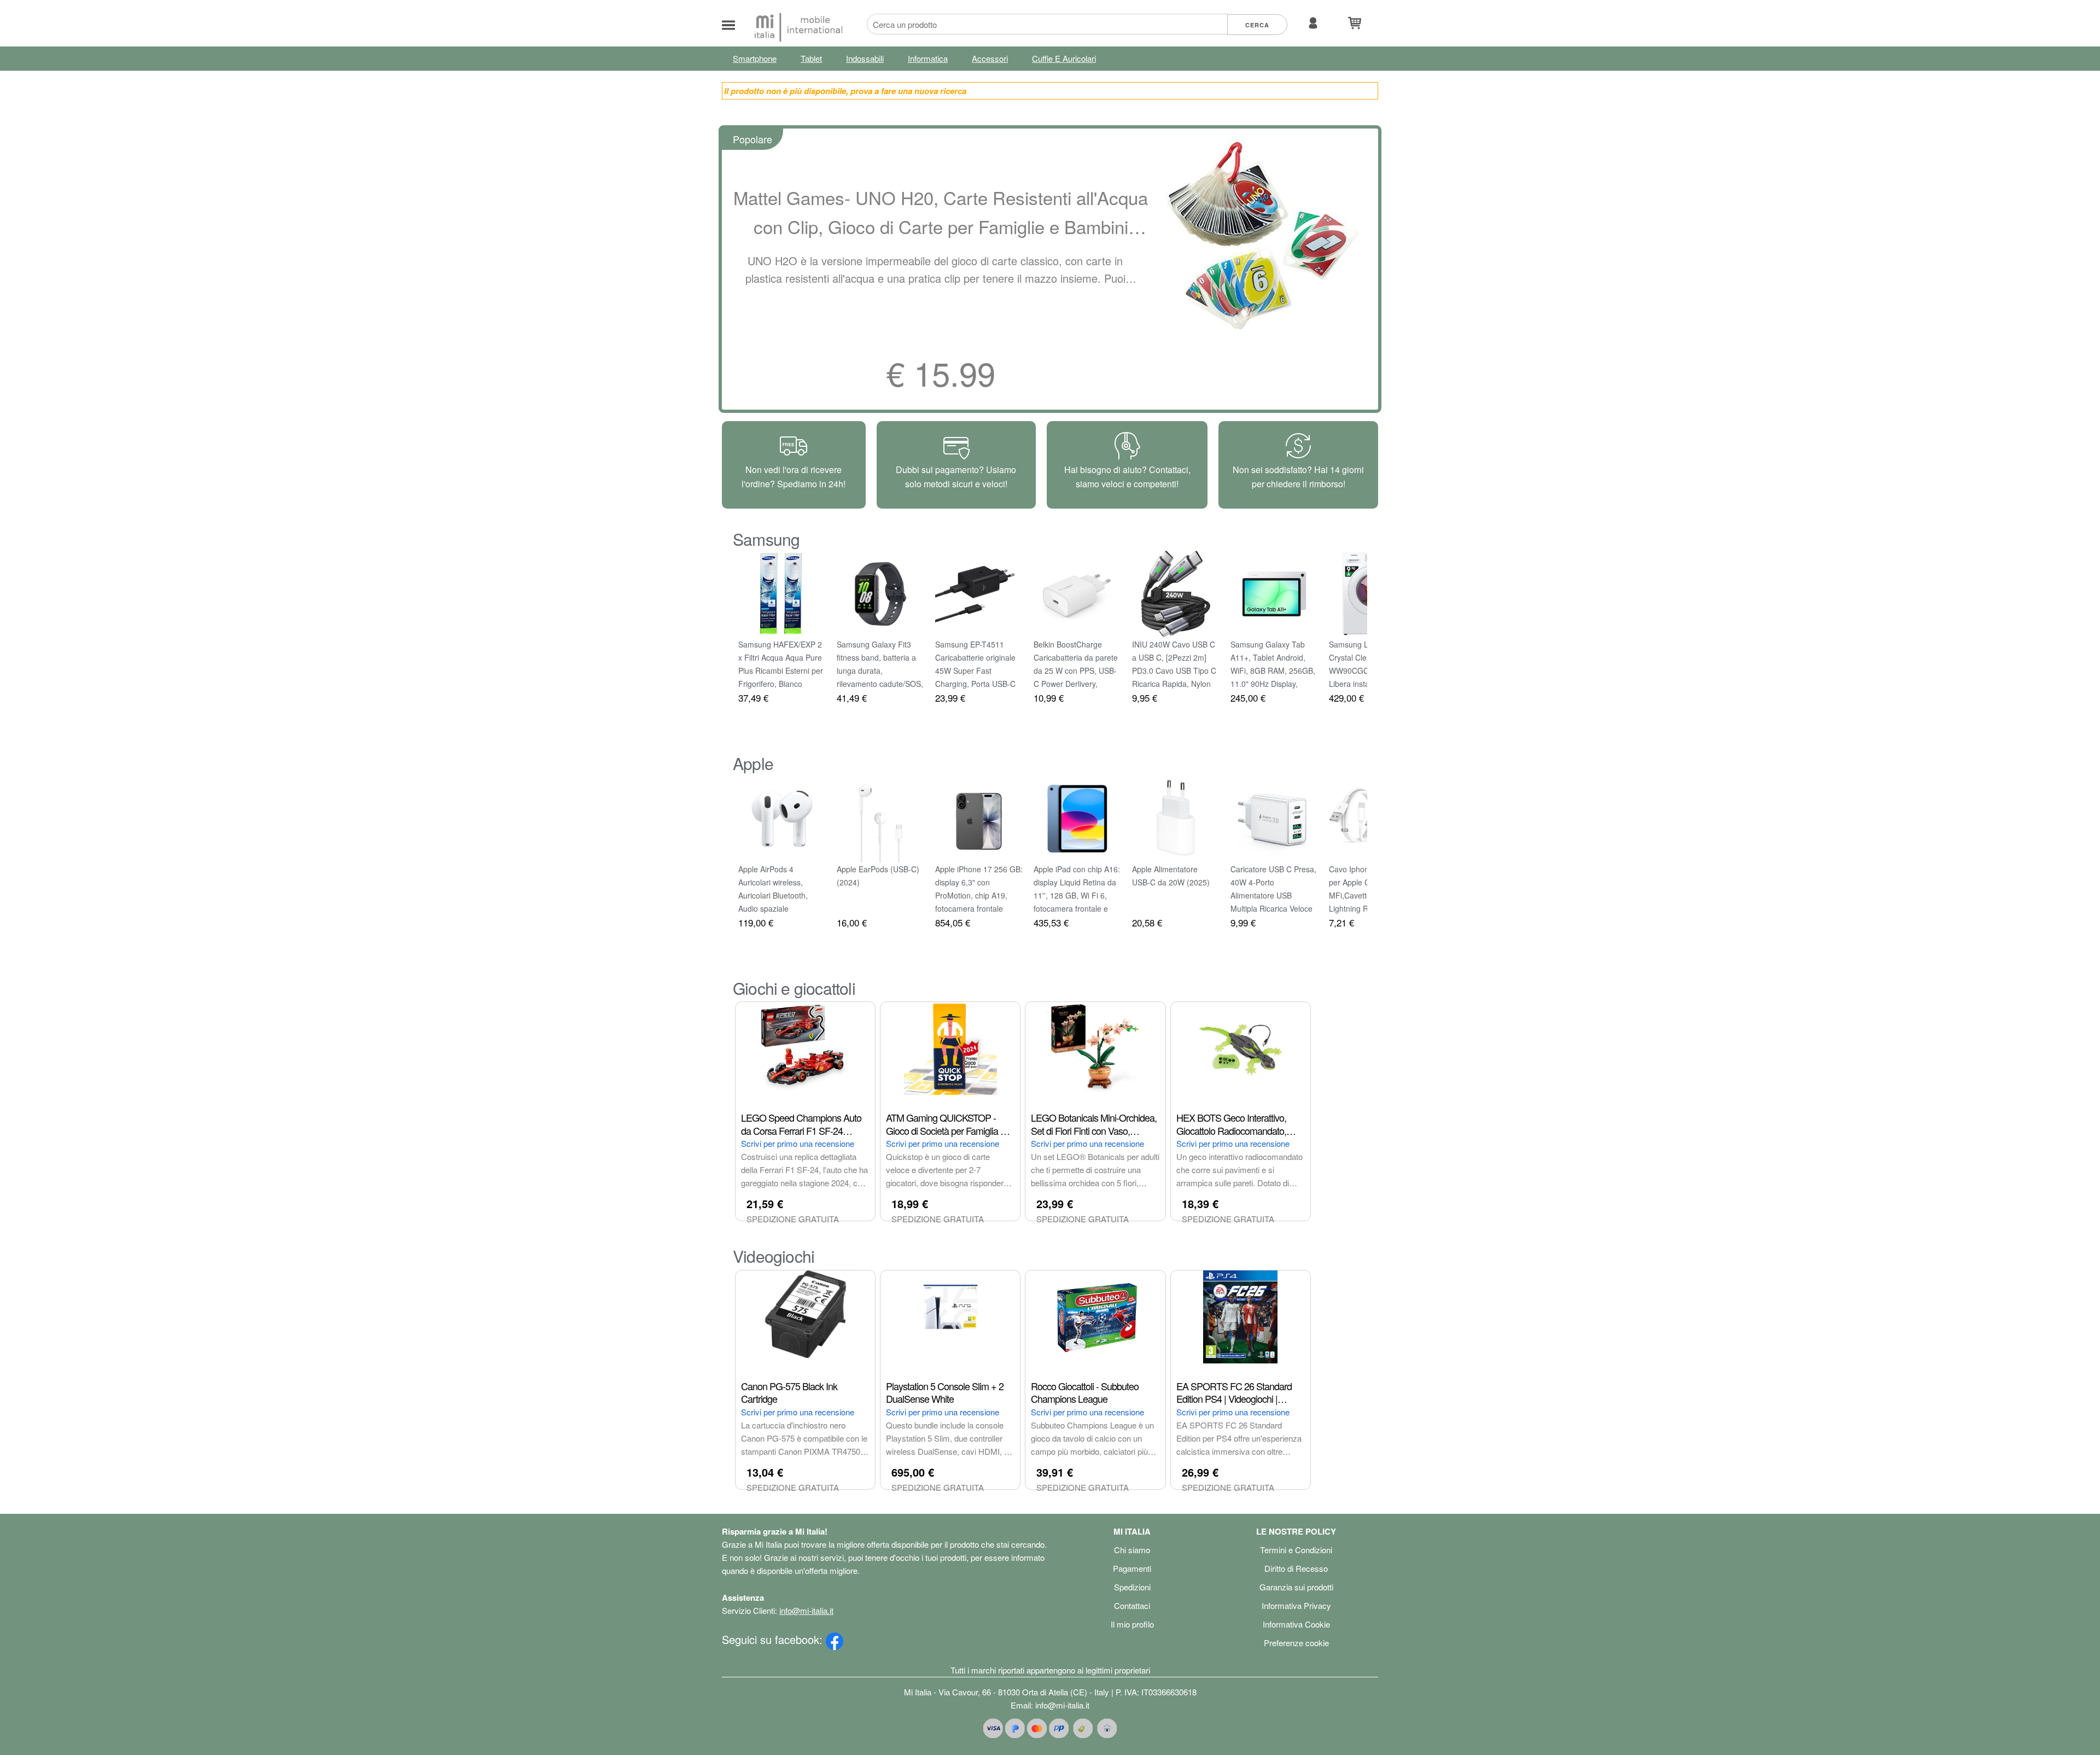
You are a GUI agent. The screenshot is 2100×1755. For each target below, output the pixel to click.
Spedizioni (1132, 1587)
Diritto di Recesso (1296, 1568)
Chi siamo (1132, 1550)
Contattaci (1132, 1605)
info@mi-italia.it (806, 1610)
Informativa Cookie (1296, 1624)
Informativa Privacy (1296, 1605)
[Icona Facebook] (835, 1639)
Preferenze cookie (1296, 1643)
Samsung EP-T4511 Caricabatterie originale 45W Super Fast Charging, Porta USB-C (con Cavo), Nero (975, 670)
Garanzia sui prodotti (1296, 1587)
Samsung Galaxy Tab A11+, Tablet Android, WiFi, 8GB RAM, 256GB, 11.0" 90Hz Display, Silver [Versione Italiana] (1273, 670)
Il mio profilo (1132, 1624)
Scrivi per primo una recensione (798, 1143)
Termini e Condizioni (1296, 1550)
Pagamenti (1132, 1568)
